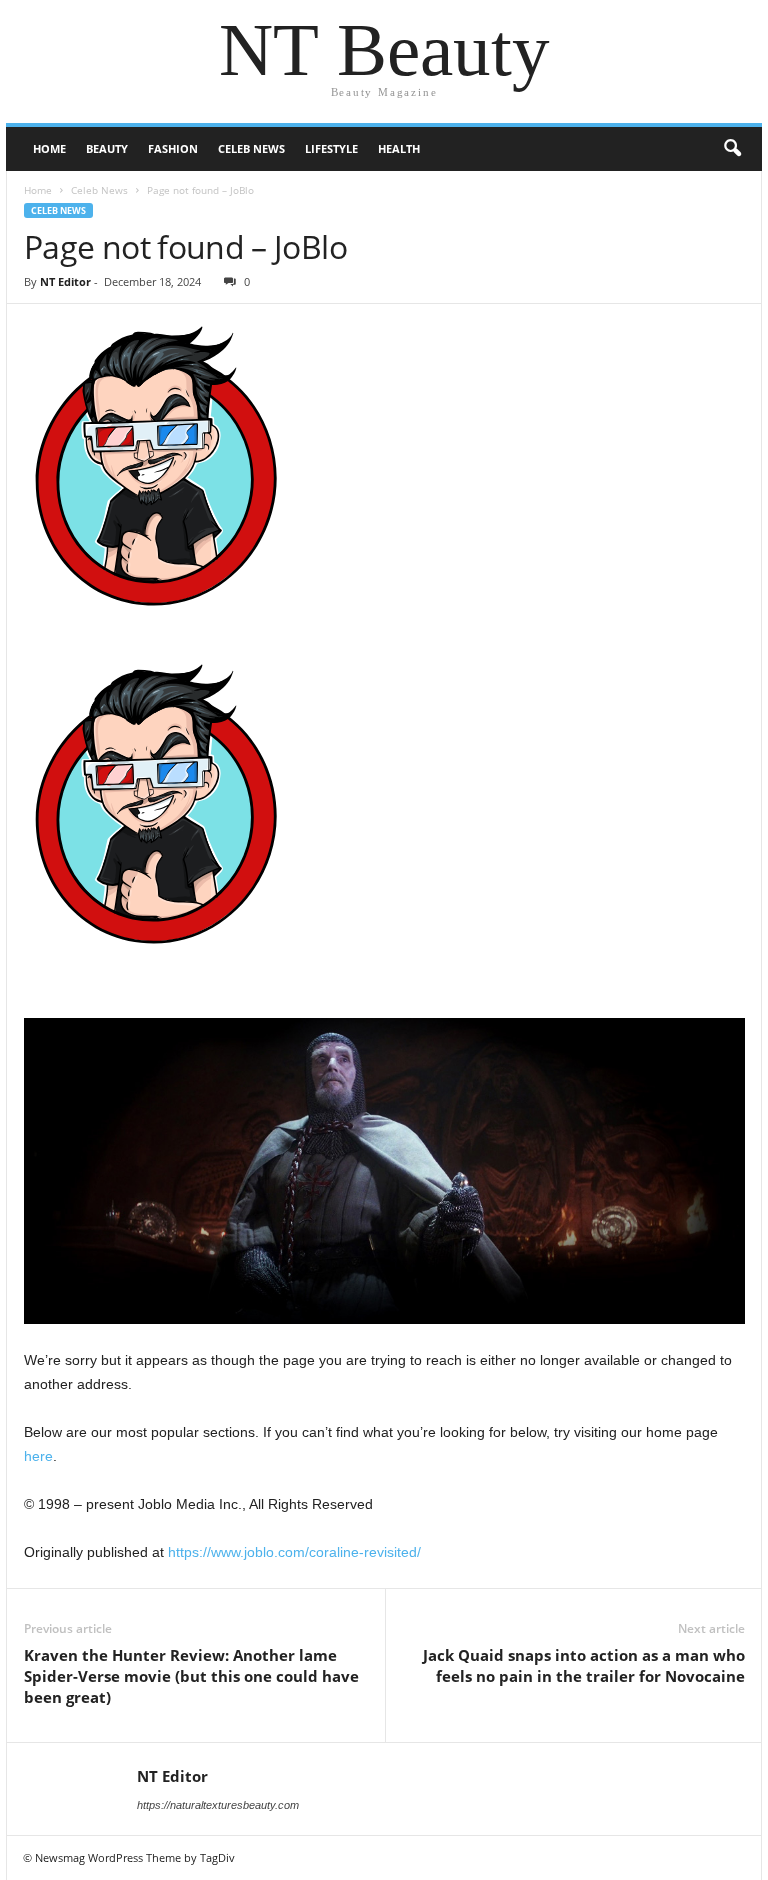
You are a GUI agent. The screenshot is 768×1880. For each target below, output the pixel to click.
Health (399, 148)
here (38, 1456)
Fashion (173, 148)
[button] (732, 149)
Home (49, 148)
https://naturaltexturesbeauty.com (218, 1805)
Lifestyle (331, 148)
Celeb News (251, 148)
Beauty (107, 148)
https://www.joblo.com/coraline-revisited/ (294, 1552)
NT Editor (65, 281)
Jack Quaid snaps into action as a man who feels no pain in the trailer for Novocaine (584, 1665)
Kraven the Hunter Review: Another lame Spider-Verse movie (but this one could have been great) (191, 1676)
